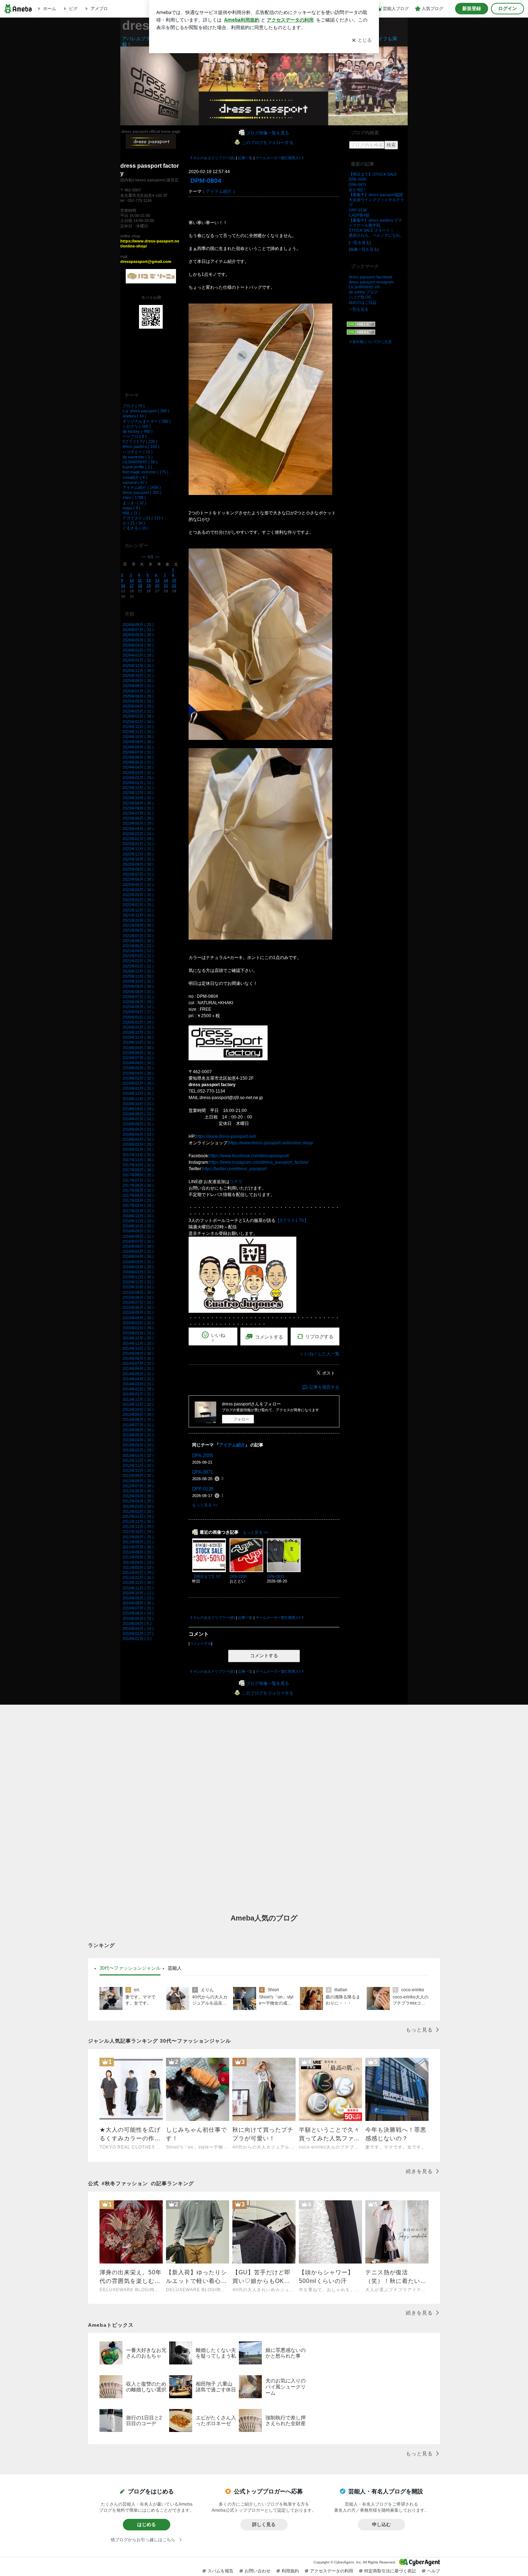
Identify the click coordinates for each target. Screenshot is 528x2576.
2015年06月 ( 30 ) (138, 1307)
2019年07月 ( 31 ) (138, 1058)
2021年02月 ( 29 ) (138, 961)
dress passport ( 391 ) (142, 492)
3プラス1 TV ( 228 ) (140, 441)
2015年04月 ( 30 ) (138, 1318)
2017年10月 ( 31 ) (138, 1165)
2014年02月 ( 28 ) (138, 1389)
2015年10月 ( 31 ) (138, 1287)
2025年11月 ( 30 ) (138, 671)
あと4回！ (358, 190)
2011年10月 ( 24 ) (138, 1532)
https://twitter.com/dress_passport (234, 1169)
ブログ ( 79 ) (134, 406)
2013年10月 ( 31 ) (138, 1409)
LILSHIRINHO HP (364, 287)
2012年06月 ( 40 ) (138, 1491)
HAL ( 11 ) (131, 513)
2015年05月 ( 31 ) (138, 1312)
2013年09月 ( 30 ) (138, 1414)
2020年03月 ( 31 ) (138, 1017)
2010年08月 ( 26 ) (138, 1603)
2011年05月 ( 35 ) (138, 1557)
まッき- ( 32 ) (134, 503)
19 (149, 586)
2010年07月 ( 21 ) (138, 1608)
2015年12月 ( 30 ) (138, 1277)
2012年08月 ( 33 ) (138, 1481)
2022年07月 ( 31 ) (138, 874)
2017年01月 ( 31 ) (138, 1211)
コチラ (236, 1182)
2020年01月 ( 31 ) (138, 1027)
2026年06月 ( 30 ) (138, 635)
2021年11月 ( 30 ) (138, 915)
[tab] (130, 1968)
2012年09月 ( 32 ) (138, 1475)
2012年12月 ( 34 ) (138, 1460)
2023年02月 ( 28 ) (138, 839)
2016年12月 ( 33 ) (138, 1216)
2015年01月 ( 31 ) (138, 1333)
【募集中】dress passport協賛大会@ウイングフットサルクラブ (376, 200)
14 (166, 580)
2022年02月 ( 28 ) (138, 900)
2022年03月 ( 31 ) (138, 895)
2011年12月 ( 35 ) (138, 1521)
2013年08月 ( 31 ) (138, 1419)
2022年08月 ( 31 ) (138, 869)
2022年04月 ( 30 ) (138, 890)
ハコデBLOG (360, 297)
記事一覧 (245, 158)
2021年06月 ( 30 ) (138, 941)
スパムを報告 (221, 2571)
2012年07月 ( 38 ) (138, 1486)
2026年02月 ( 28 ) (138, 655)
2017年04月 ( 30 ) (138, 1195)
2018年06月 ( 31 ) (138, 1124)
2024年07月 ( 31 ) (138, 752)
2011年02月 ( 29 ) (138, 1572)
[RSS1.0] (377, 325)
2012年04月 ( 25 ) (138, 1501)
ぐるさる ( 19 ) (136, 528)
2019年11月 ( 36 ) (138, 1037)
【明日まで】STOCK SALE (373, 174)
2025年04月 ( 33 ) (138, 706)
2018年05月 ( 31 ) (138, 1129)
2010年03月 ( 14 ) (138, 1628)
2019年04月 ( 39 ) (138, 1073)
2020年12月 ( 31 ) (138, 971)
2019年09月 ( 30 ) (138, 1048)
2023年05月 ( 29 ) (138, 823)
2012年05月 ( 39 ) (138, 1496)
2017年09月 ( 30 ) (138, 1170)
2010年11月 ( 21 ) (138, 1588)
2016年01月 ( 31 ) (138, 1272)
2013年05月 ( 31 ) (138, 1435)
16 (123, 586)
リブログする (319, 1337)
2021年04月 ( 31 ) (138, 951)
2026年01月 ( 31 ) (138, 660)
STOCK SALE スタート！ (371, 230)
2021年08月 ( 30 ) (138, 930)
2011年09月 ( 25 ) (138, 1537)
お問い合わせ (258, 2571)
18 (140, 586)
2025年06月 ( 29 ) (138, 696)
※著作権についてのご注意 (370, 342)
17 (132, 586)
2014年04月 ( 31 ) (138, 1379)
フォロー (241, 1419)
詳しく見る (264, 2524)
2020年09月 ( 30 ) (138, 986)
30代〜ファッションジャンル (130, 1968)
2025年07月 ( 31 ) (138, 691)
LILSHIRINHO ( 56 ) (140, 462)
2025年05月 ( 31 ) (138, 701)
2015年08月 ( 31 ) (138, 1297)
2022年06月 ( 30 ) (138, 879)
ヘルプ (434, 2571)
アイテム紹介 (219, 191)
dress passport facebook (371, 277)
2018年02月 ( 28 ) (138, 1144)
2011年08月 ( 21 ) (138, 1542)
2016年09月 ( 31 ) (138, 1231)
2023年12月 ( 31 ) (138, 788)
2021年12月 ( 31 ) (138, 910)
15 (174, 580)
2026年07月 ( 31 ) (138, 630)
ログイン (508, 8)
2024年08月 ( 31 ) (138, 747)
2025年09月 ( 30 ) (138, 681)
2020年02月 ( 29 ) (138, 1022)
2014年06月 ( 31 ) (138, 1368)
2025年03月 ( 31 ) (138, 711)
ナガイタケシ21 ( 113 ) (143, 518)
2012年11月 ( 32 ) (138, 1465)
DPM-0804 (206, 181)
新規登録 (472, 8)
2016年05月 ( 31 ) (138, 1251)
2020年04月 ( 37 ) (138, 1012)
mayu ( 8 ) (131, 508)
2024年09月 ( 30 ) (138, 742)
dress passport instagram (371, 282)
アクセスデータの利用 (332, 2571)
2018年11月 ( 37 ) (138, 1099)
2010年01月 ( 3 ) (137, 1639)
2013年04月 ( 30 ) (138, 1440)
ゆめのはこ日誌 (363, 302)
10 (132, 580)
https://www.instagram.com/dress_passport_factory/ (259, 1162)
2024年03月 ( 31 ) (138, 773)
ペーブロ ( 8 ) (135, 436)
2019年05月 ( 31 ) (138, 1068)
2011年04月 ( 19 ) (138, 1562)
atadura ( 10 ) (134, 416)
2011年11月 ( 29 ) (138, 1526)
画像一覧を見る (364, 249)
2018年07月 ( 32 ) (138, 1119)
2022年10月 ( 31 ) (138, 859)
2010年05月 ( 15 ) (138, 1618)
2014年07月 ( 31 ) (138, 1363)
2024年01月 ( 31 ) (138, 783)
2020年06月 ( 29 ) (138, 1002)
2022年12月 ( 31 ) (138, 849)
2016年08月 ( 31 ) (138, 1236)
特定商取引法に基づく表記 (390, 2571)
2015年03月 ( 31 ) (138, 1323)
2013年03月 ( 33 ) (138, 1445)
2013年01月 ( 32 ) (138, 1455)
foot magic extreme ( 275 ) (145, 472)
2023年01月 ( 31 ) (138, 844)
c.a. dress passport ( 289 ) (146, 411)
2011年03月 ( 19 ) (138, 1567)
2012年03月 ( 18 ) (138, 1506)
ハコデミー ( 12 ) (138, 452)
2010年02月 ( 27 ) (138, 1634)
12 (149, 580)
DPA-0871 (203, 1472)
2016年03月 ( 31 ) (138, 1262)
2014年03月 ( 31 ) (138, 1384)
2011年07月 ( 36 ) (138, 1547)
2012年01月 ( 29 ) (138, 1516)
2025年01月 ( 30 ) (138, 722)
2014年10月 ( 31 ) (138, 1348)
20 (157, 586)
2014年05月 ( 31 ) (138, 1374)
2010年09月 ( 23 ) (138, 1598)
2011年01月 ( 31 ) (138, 1577)
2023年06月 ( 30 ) (138, 818)
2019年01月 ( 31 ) (138, 1088)
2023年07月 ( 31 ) (138, 813)
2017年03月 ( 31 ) (138, 1200)
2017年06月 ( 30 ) (138, 1185)
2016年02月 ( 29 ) (138, 1267)
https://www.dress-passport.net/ (226, 1136)
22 (174, 586)
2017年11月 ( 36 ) (138, 1160)
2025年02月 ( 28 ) (138, 716)
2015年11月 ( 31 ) (138, 1282)
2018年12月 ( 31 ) (138, 1093)
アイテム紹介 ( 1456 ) (142, 487)
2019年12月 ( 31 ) (138, 1032)
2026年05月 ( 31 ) (138, 640)
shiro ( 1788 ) (134, 497)
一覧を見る (360, 242)
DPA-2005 (203, 1456)
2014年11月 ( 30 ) (138, 1343)
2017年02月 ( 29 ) (138, 1205)
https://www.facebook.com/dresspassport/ (249, 1156)
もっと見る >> (205, 1505)
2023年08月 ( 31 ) (138, 808)
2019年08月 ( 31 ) (138, 1053)
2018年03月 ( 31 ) (138, 1139)
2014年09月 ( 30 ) (138, 1353)
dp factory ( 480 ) (138, 431)
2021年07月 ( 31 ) (138, 936)
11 (140, 580)
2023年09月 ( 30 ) (138, 803)
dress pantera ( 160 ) (141, 446)
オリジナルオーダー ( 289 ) (147, 421)
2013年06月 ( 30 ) (138, 1430)
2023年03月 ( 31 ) (138, 834)
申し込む (381, 2524)
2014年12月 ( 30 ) (138, 1338)
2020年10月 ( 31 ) (138, 981)
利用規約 (290, 2571)
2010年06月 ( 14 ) (138, 1613)
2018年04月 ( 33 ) (138, 1134)
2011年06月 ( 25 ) (138, 1552)
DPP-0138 (203, 1489)
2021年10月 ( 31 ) (138, 920)
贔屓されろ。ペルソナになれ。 (376, 235)
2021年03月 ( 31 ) (138, 956)
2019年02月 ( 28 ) (138, 1083)
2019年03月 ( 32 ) (138, 1078)
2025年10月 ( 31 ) (138, 676)
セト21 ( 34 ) (134, 523)
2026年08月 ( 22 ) (138, 625)
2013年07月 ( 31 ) (138, 1425)
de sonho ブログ (363, 292)
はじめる (147, 2524)
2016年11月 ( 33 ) (138, 1221)
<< (144, 557)
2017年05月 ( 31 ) (138, 1190)
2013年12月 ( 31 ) (138, 1399)
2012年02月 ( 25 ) (138, 1511)
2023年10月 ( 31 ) (138, 798)
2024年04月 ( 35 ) (138, 767)
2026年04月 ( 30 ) (138, 645)
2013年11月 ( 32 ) (138, 1404)
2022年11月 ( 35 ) (138, 854)
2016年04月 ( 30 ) (138, 1256)
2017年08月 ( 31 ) (138, 1175)
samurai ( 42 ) (135, 482)
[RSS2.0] (377, 333)
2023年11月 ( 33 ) (138, 793)
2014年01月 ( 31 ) (138, 1394)
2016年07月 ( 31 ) (138, 1241)
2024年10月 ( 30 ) (138, 737)
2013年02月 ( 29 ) (138, 1450)
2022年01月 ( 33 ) (138, 905)
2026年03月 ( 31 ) (138, 650)
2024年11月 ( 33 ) (138, 732)
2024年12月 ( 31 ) (138, 727)
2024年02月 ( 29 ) (138, 778)
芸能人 (175, 1968)
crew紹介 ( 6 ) (135, 477)
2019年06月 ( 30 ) (138, 1063)
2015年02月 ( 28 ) (138, 1328)
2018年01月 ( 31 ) (138, 1149)
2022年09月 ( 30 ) (138, 864)
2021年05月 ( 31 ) (138, 946)
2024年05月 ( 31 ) (138, 762)
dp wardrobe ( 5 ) (138, 457)
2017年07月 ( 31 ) (138, 1180)
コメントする (264, 1656)
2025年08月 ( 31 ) (138, 686)
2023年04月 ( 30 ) (138, 829)
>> (157, 557)
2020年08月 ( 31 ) (138, 992)
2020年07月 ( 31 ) (138, 997)
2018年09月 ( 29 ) (138, 1109)
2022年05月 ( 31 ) (138, 885)
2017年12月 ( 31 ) (138, 1155)
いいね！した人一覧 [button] (320, 1354)
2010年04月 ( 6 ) (137, 1623)
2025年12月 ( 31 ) (138, 666)
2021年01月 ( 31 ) (138, 966)
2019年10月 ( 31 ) (138, 1042)
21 (166, 586)
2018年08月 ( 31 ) (138, 1114)
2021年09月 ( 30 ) (138, 925)
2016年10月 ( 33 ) (138, 1226)
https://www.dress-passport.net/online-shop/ (271, 1143)
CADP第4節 (359, 215)
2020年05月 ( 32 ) (138, 1007)
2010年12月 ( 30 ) (138, 1583)
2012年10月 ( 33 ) (138, 1470)
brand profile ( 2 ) (137, 467)
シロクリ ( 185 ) (137, 426)
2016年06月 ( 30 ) (138, 1246)
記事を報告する (324, 1387)
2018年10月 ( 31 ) (138, 1104)
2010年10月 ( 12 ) (138, 1593)
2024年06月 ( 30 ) (138, 757)
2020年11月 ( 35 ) (138, 976)
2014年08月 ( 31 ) (138, 1358)
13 (157, 580)
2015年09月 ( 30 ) (138, 1292)
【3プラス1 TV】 (292, 1220)
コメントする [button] (269, 1337)
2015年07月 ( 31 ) (138, 1302)
